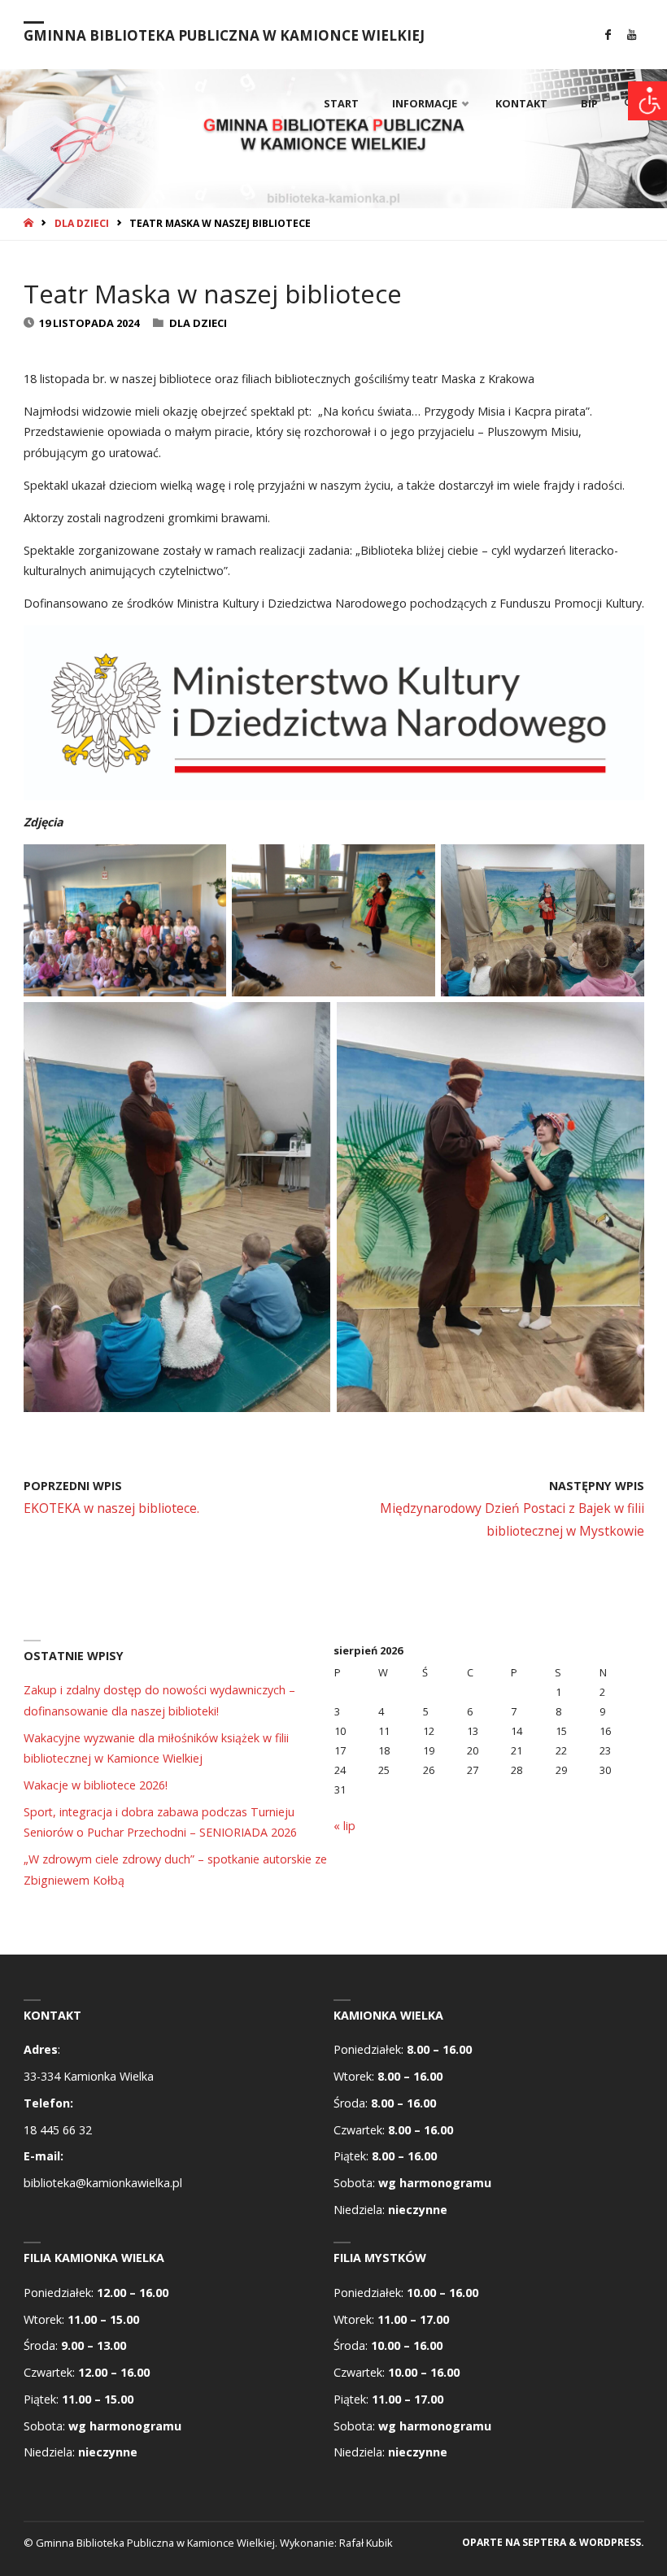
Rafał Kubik (366, 2543)
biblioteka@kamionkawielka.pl (103, 2183)
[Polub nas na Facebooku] (608, 35)
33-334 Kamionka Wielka (89, 2076)
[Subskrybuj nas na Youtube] (632, 35)
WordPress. (612, 2542)
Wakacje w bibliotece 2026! (96, 1785)
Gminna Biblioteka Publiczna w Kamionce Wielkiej (224, 35)
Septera (543, 2542)
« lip (344, 1826)
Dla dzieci (82, 223)
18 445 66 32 (58, 2130)
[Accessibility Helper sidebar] (647, 101)
